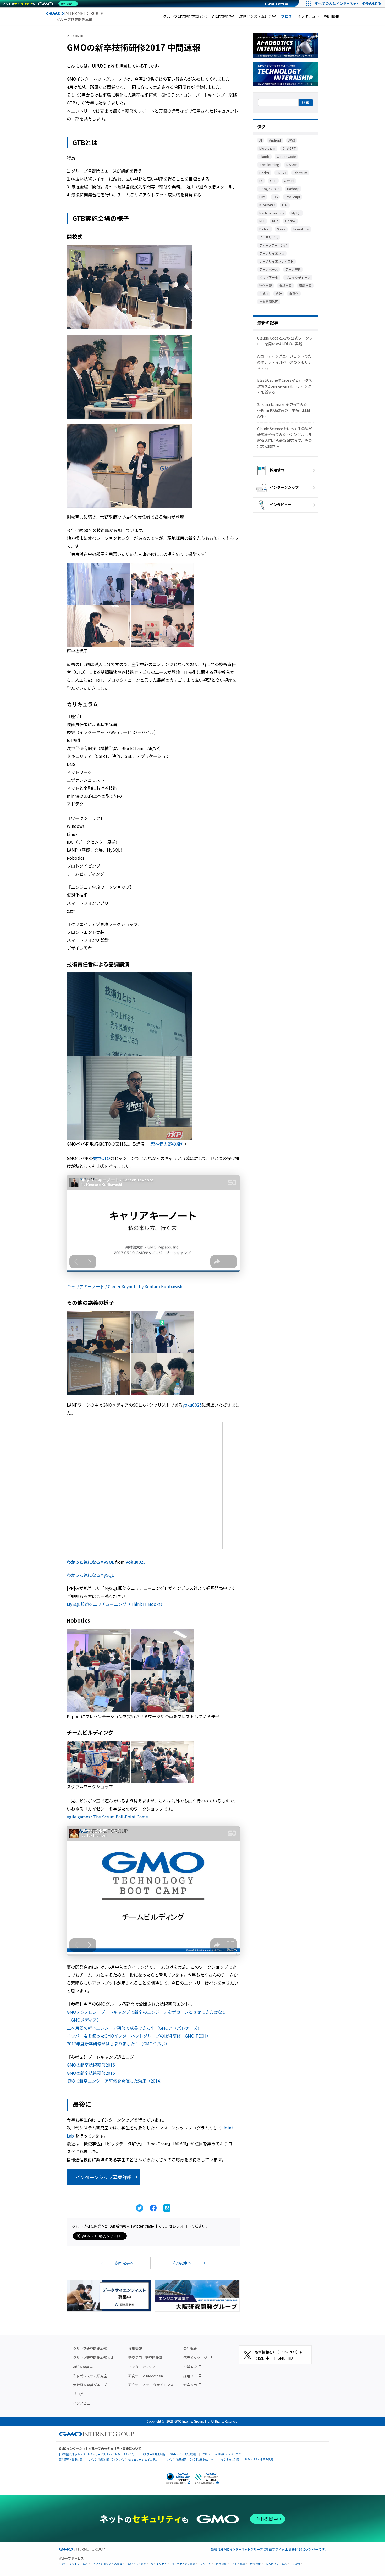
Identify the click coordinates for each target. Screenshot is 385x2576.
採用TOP (190, 2376)
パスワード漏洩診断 (153, 2454)
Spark (281, 229)
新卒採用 (190, 2385)
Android (275, 140)
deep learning (269, 165)
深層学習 (305, 285)
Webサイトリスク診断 (184, 2454)
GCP (273, 181)
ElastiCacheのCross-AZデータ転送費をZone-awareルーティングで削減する (285, 386)
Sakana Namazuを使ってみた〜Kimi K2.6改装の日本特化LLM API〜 (284, 410)
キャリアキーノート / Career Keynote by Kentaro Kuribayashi (125, 1286)
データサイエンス (272, 253)
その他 (296, 2564)
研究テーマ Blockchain (146, 2376)
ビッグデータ (269, 277)
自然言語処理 (269, 301)
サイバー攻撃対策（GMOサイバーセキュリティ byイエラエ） (124, 2459)
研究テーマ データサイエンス (151, 2385)
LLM (285, 205)
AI (261, 140)
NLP (275, 221)
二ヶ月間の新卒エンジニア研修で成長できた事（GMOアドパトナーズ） (134, 2028)
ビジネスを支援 (137, 2564)
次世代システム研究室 (257, 16)
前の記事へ (124, 2263)
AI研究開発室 (223, 16)
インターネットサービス (73, 2564)
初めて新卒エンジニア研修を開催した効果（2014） (115, 2081)
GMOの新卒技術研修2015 (91, 2073)
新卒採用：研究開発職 (145, 2358)
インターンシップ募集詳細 (104, 2177)
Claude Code (286, 156)
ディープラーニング (273, 245)
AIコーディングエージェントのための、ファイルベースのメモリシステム (285, 362)
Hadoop (293, 189)
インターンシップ (284, 487)
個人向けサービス (276, 2564)
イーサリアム (269, 237)
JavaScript (293, 197)
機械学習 (285, 285)
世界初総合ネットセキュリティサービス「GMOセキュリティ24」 (97, 2454)
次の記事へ (182, 2263)
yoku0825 (192, 1405)
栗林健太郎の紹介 (168, 1144)
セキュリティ (159, 2564)
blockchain (267, 148)
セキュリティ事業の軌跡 (259, 2459)
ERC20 (281, 173)
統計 (279, 294)
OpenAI (290, 221)
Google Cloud (269, 189)
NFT (262, 221)
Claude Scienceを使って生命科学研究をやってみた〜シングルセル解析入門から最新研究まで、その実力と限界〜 (285, 437)
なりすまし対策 (230, 2459)
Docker (264, 173)
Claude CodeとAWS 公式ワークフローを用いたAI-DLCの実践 (285, 341)
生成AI (264, 294)
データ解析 (293, 269)
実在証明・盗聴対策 (71, 2459)
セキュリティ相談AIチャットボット (223, 2454)
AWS (292, 140)
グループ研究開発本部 (90, 2348)
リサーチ (206, 2564)
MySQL (296, 213)
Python (265, 229)
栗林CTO (101, 1158)
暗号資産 (255, 2564)
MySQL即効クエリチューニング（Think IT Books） (116, 1604)
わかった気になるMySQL (90, 1562)
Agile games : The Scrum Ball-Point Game (107, 1817)
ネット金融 (238, 2564)
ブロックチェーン (298, 277)
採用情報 (332, 16)
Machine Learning (272, 213)
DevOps (292, 165)
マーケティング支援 (183, 2564)
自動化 (294, 294)
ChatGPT (289, 148)
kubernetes (267, 205)
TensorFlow (301, 229)
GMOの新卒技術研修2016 (91, 2065)
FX (261, 181)
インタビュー (308, 16)
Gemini (289, 181)
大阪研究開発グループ (90, 2385)
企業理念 (190, 2367)
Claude (264, 156)
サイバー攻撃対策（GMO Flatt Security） (191, 2459)
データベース (269, 269)
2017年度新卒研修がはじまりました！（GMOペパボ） (118, 2044)
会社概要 (190, 2348)
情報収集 (221, 2564)
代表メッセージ (195, 2358)
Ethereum (300, 173)
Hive (262, 197)
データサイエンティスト (276, 261)
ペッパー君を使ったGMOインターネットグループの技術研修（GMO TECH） (139, 2036)
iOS (275, 197)
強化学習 (266, 285)
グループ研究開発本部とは (185, 16)
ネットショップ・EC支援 (108, 2564)
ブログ (287, 16)
